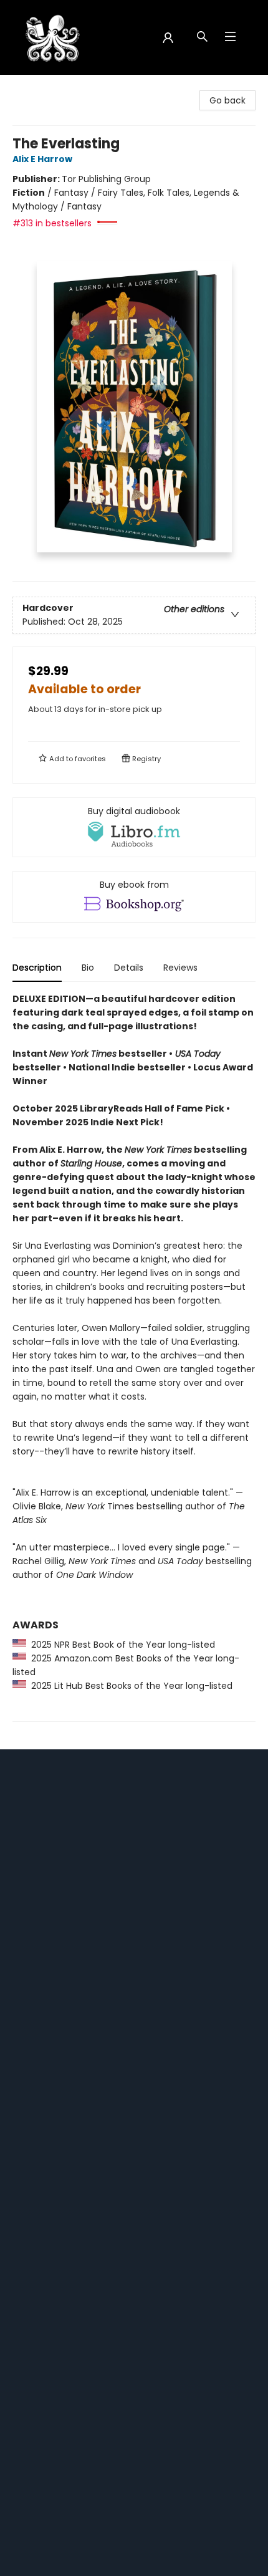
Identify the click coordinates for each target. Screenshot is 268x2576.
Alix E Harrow (42, 159)
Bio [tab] (88, 968)
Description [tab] (37, 968)
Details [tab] (129, 968)
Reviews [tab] (180, 968)
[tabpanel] (134, 1357)
